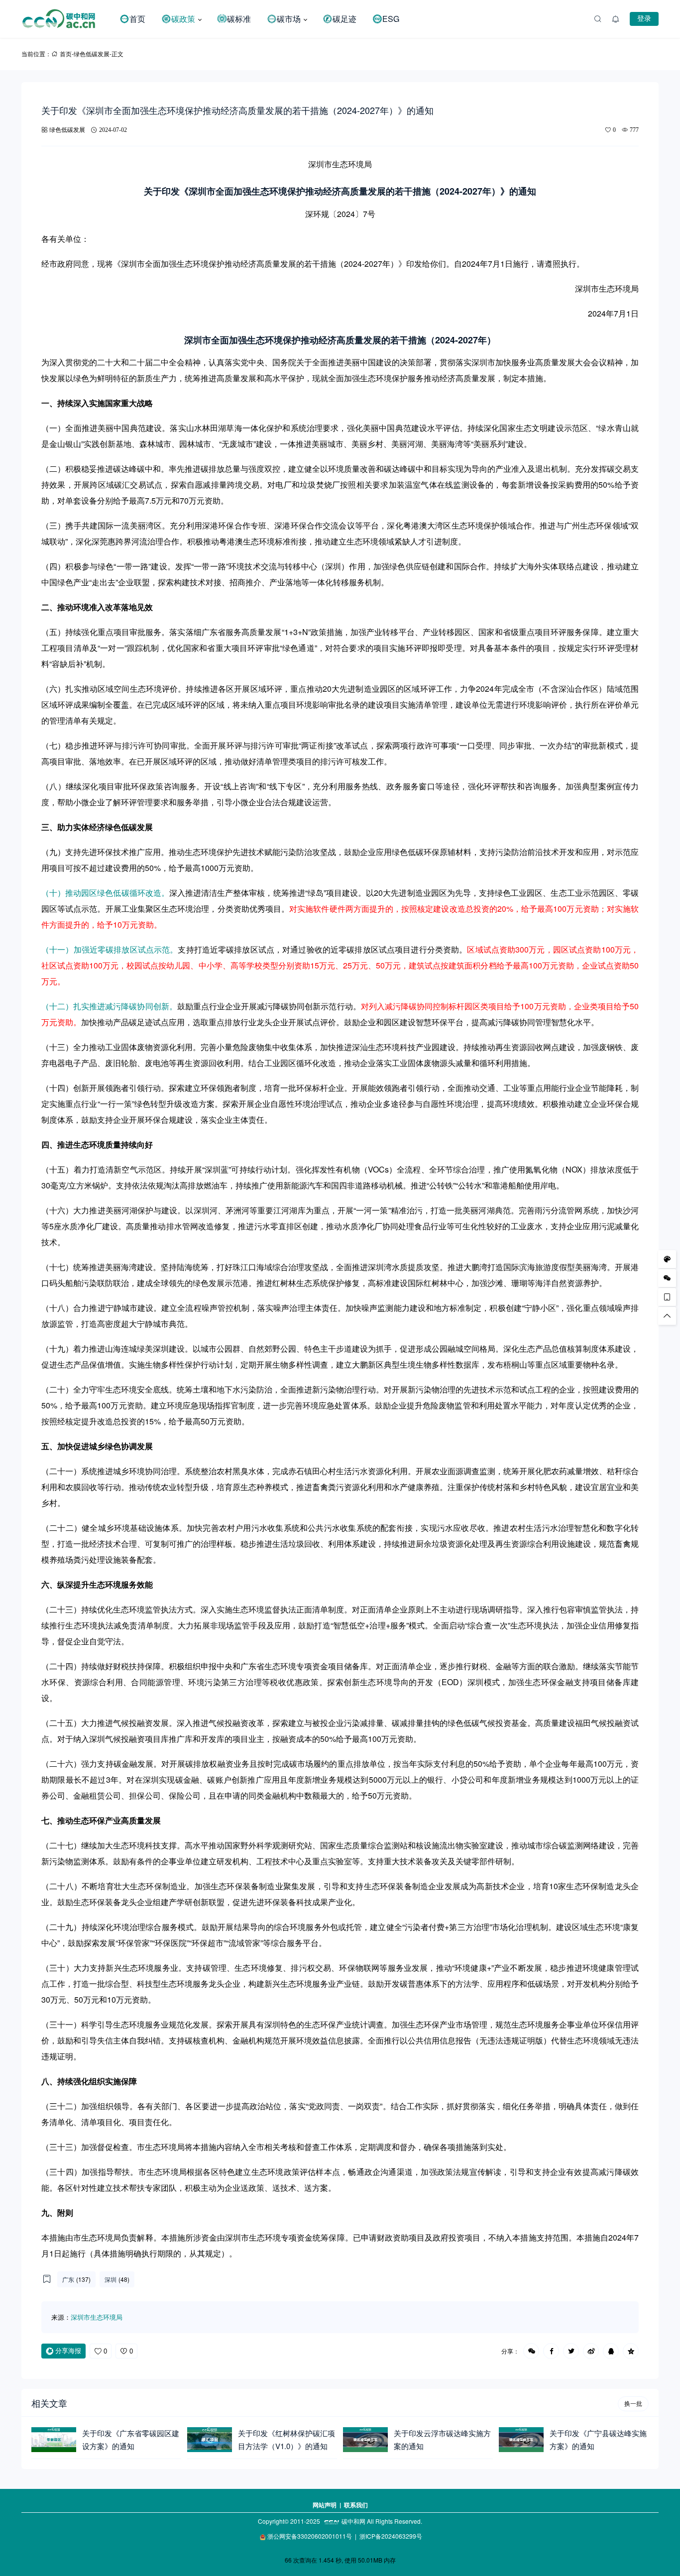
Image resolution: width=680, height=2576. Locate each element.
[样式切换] (667, 1259)
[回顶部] (667, 1316)
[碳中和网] (66, 19)
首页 (137, 19)
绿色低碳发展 (92, 54)
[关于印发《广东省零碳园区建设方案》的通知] (54, 2440)
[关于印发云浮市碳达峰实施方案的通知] (365, 2440)
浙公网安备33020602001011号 (310, 2536)
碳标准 (239, 19)
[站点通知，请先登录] (616, 19)
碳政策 (183, 19)
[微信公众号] (667, 1278)
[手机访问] (667, 1297)
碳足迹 (344, 19)
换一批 (633, 2404)
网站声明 (325, 2505)
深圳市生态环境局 (97, 2317)
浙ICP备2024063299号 (391, 2536)
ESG (391, 19)
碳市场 (289, 19)
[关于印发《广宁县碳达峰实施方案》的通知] (521, 2440)
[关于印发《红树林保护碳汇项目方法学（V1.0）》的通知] (210, 2440)
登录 (644, 18)
